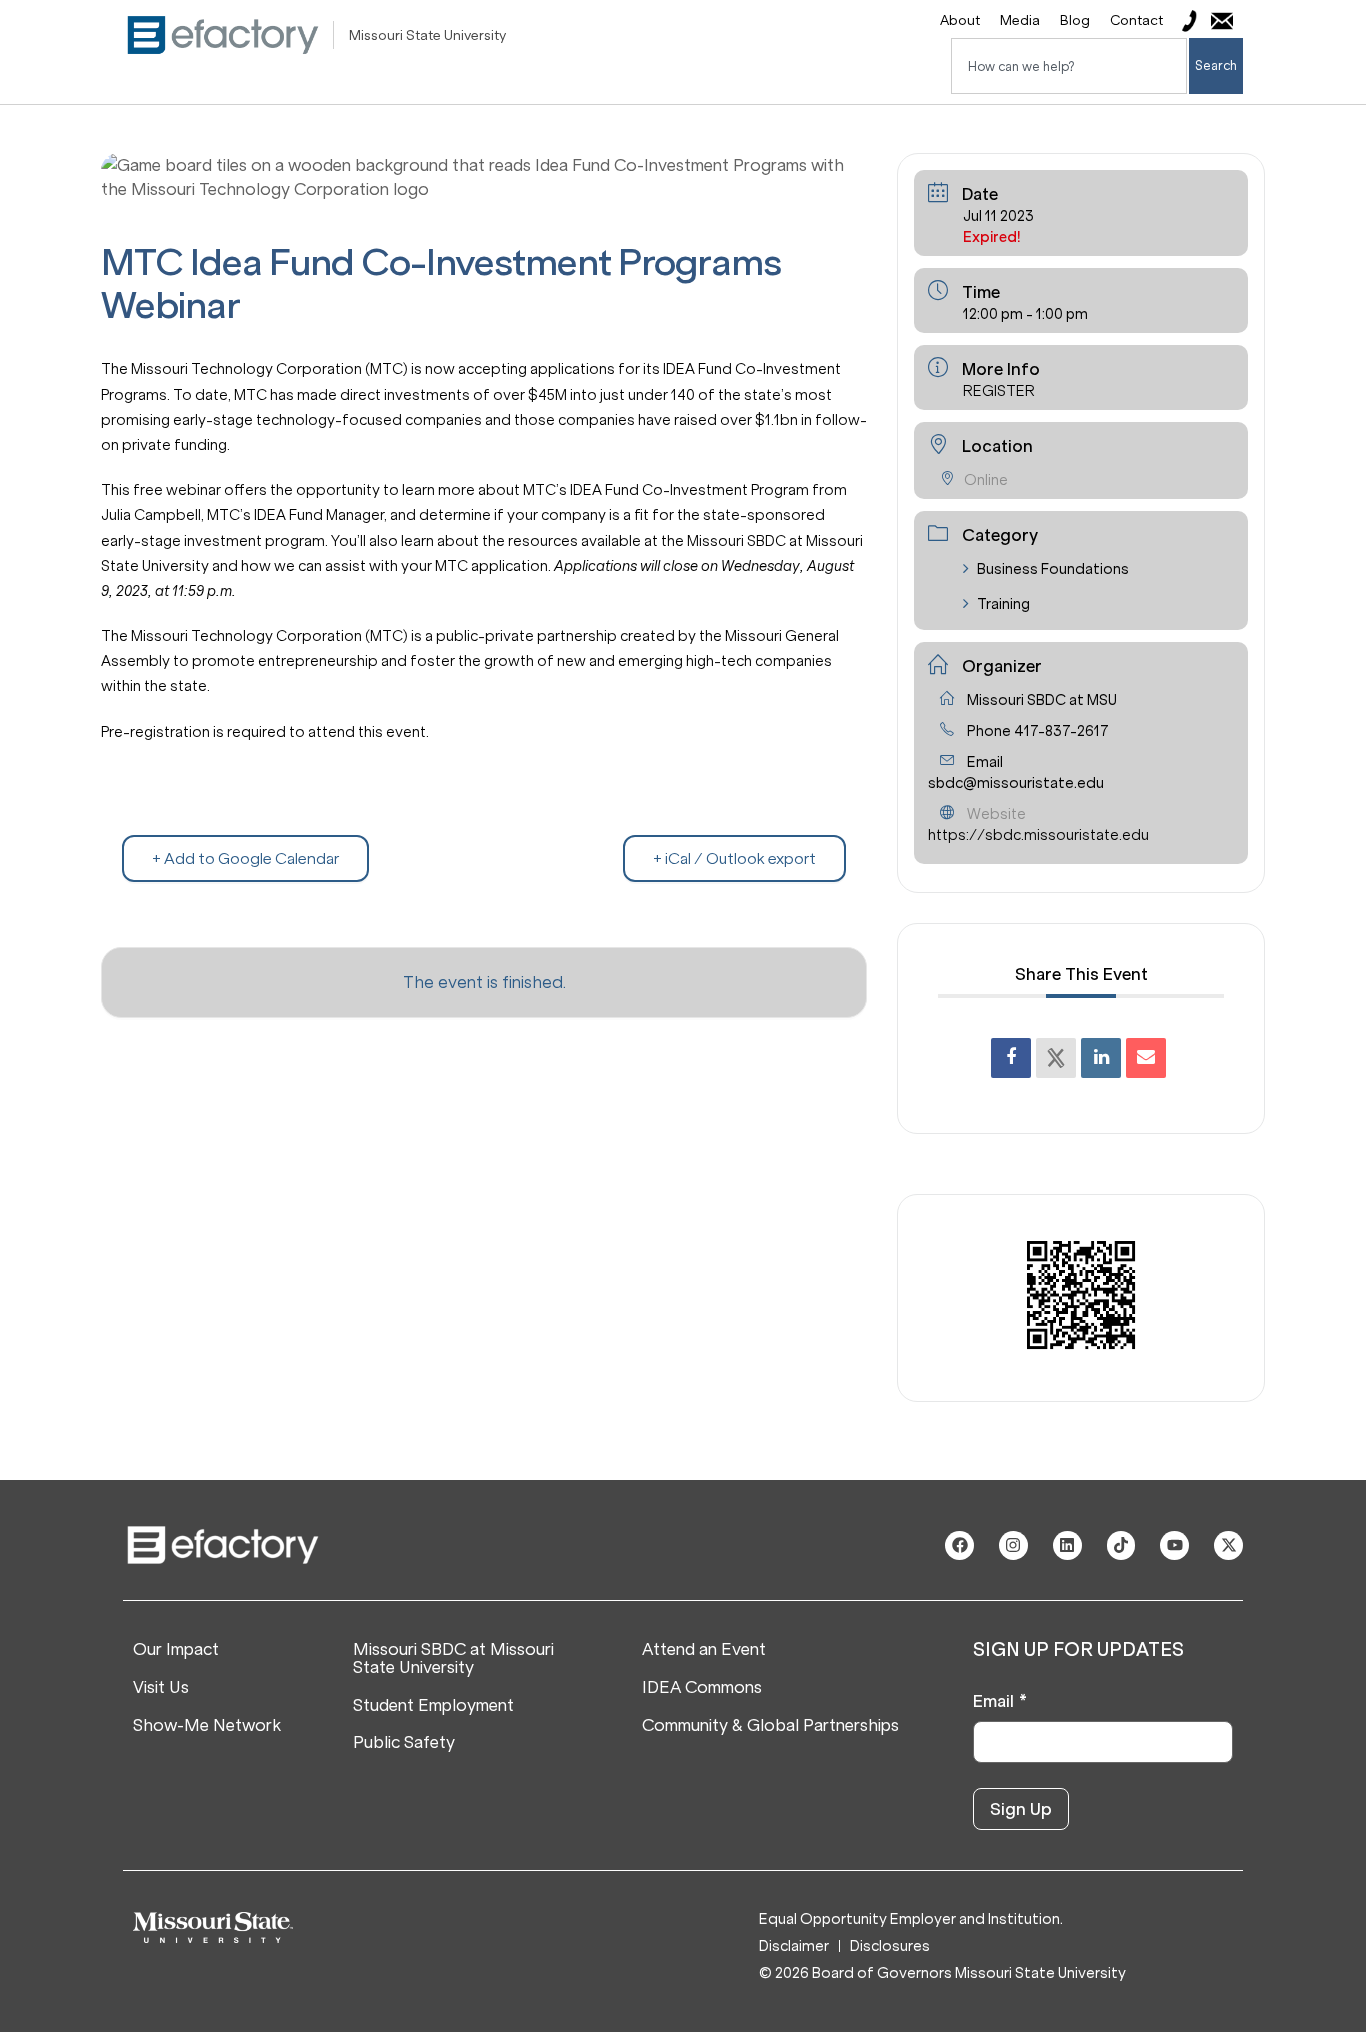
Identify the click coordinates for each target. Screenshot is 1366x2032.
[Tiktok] (1121, 1545)
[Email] (1146, 1058)
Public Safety (404, 1743)
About (960, 20)
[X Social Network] (1056, 1058)
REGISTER (999, 391)
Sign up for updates (1078, 1650)
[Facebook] (959, 1545)
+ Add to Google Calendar (245, 858)
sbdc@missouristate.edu (1016, 783)
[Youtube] (1174, 1545)
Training (1003, 604)
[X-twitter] (1228, 1545)
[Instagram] (1013, 1545)
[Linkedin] (1101, 1058)
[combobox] (1069, 66)
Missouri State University (427, 35)
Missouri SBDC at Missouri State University (453, 1658)
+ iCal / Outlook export (734, 858)
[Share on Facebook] (1011, 1058)
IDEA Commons (702, 1688)
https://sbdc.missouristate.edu (1038, 835)
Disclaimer (794, 1946)
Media (1020, 20)
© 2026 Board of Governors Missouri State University (942, 1973)
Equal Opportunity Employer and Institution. (911, 1919)
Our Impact (176, 1650)
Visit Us (161, 1688)
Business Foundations (1053, 569)
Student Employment (433, 1706)
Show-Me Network (207, 1726)
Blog (1075, 20)
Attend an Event (704, 1650)
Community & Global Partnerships (770, 1726)
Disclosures (890, 1946)
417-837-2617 (1061, 731)
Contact (1136, 20)
